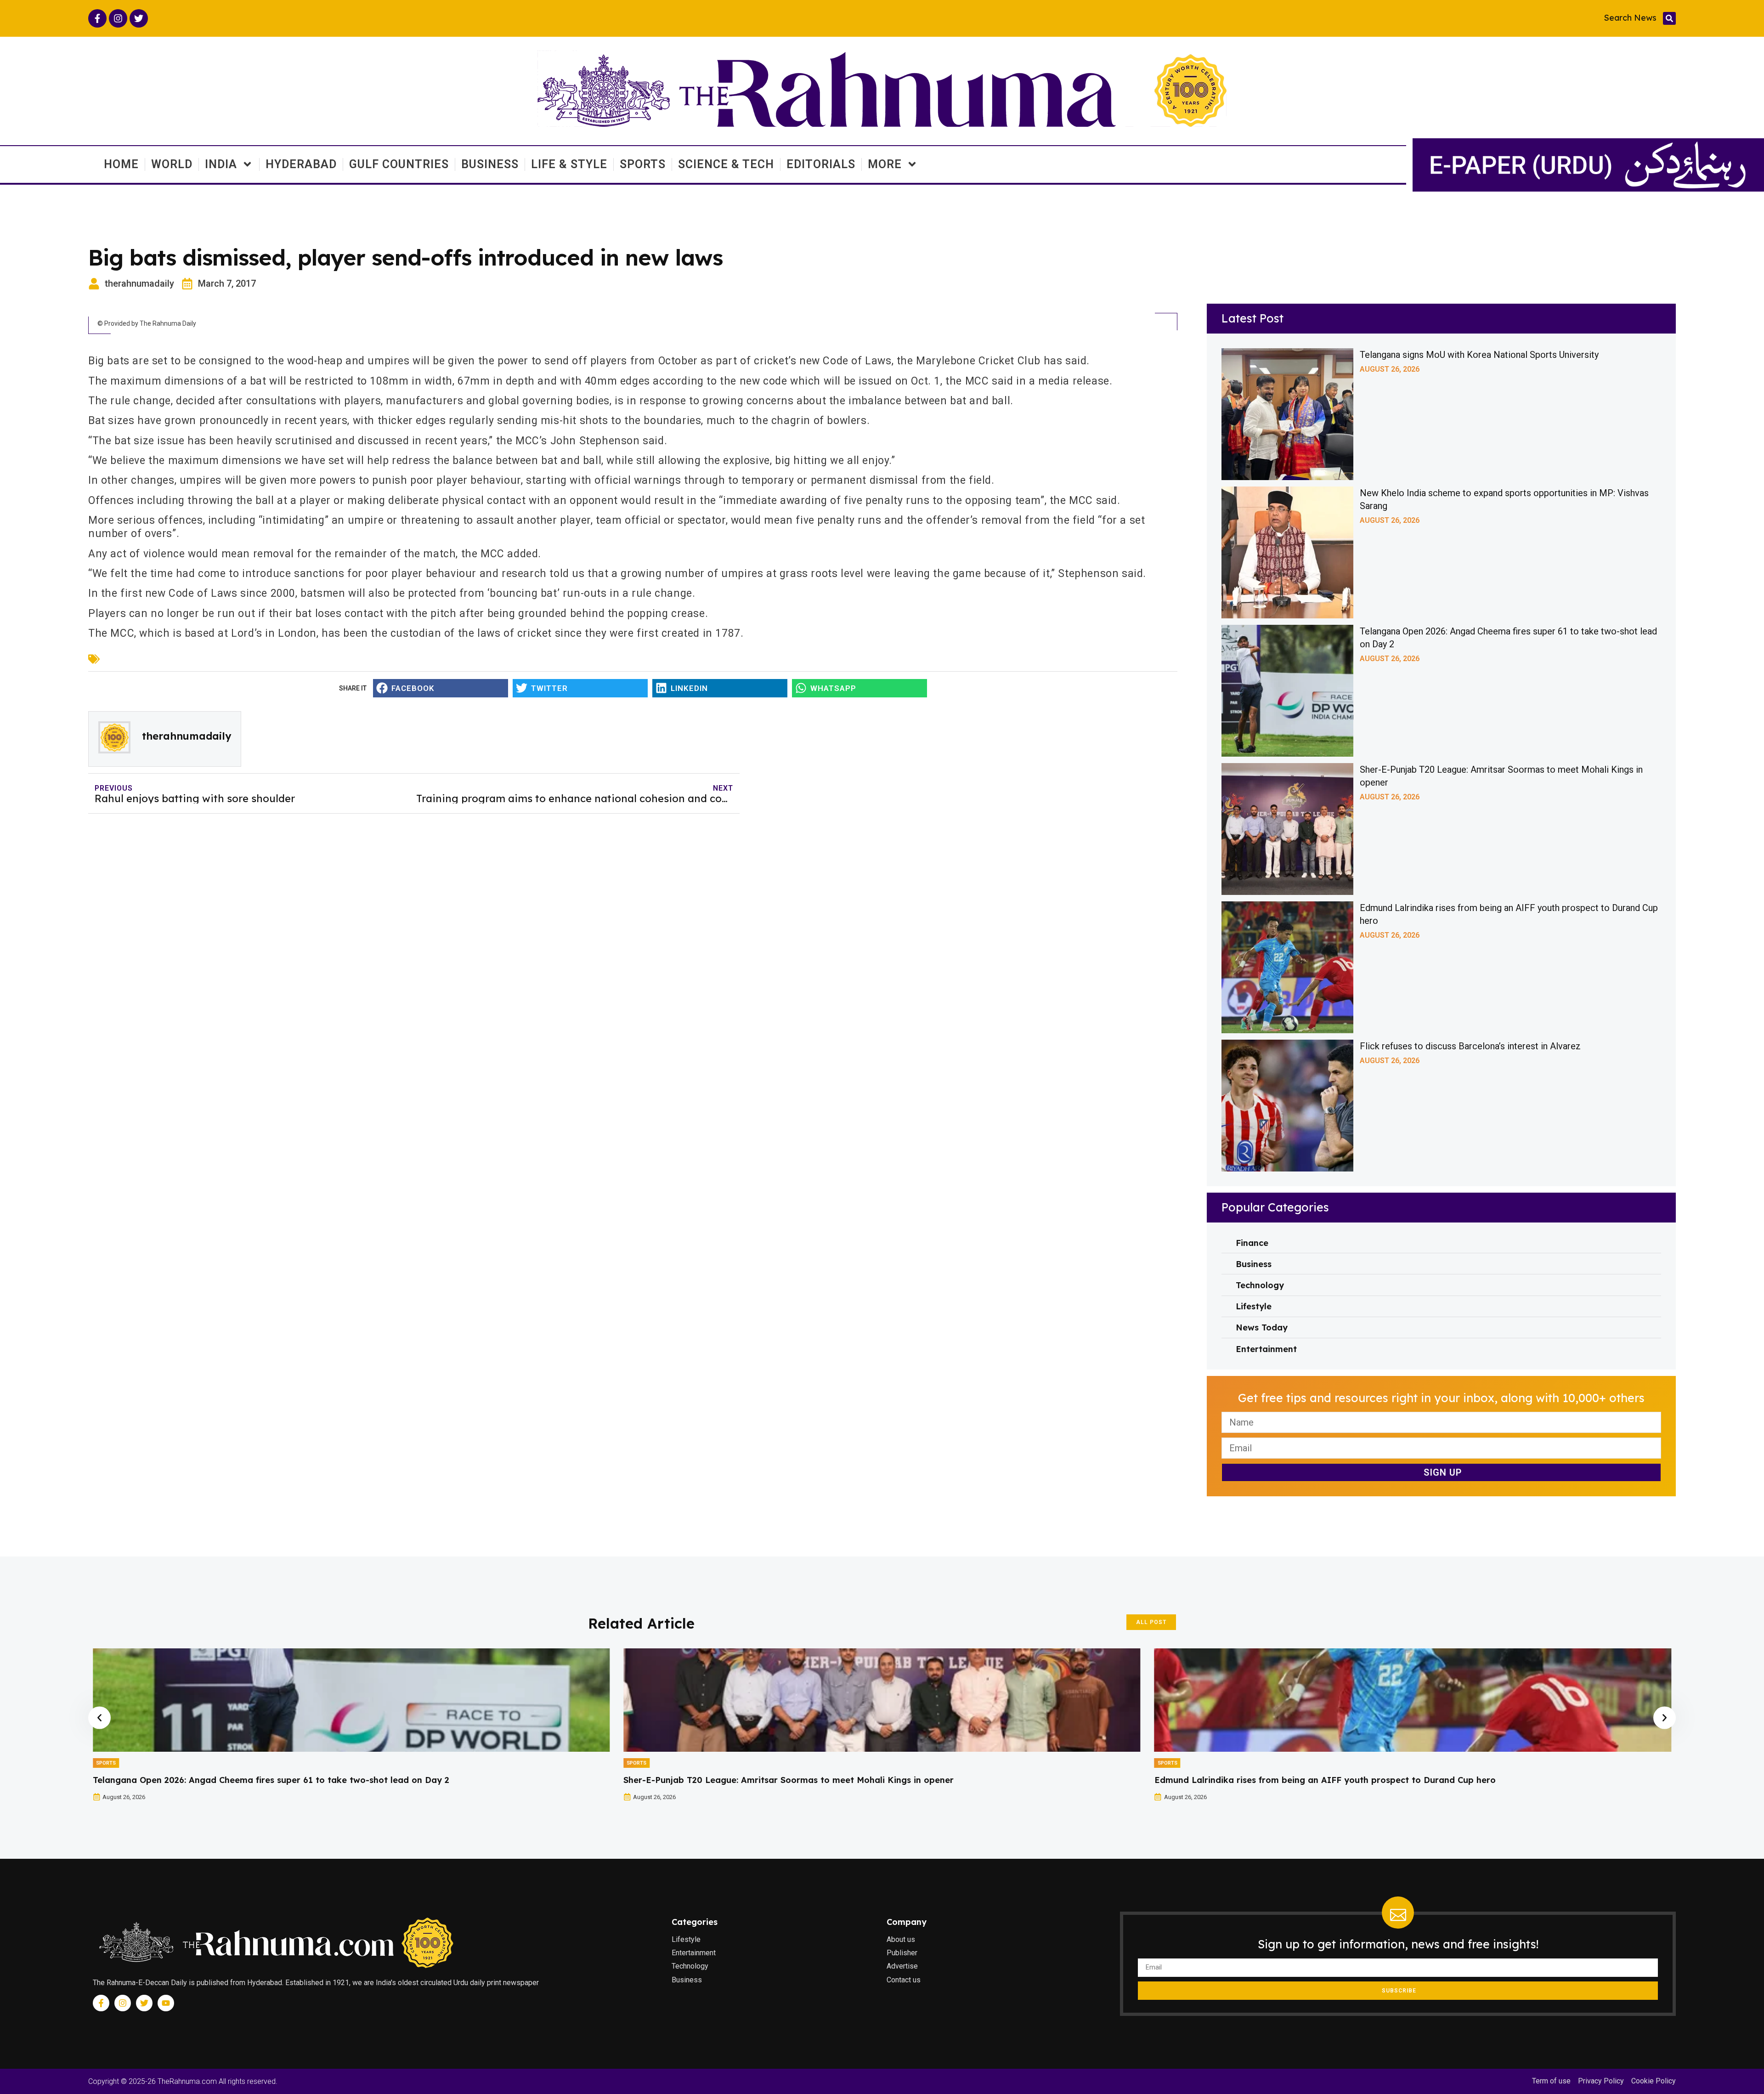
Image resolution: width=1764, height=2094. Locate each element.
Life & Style (569, 164)
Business (490, 164)
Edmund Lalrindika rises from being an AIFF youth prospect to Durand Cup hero (794, 1780)
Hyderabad (301, 164)
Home (121, 164)
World (172, 164)
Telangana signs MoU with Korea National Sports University (1479, 355)
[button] (1669, 18)
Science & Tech (726, 164)
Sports (643, 164)
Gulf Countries (399, 164)
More (885, 164)
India (221, 164)
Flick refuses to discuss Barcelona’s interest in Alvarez (1470, 1046)
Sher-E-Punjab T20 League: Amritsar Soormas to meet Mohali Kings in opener (258, 1780)
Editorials (821, 164)
